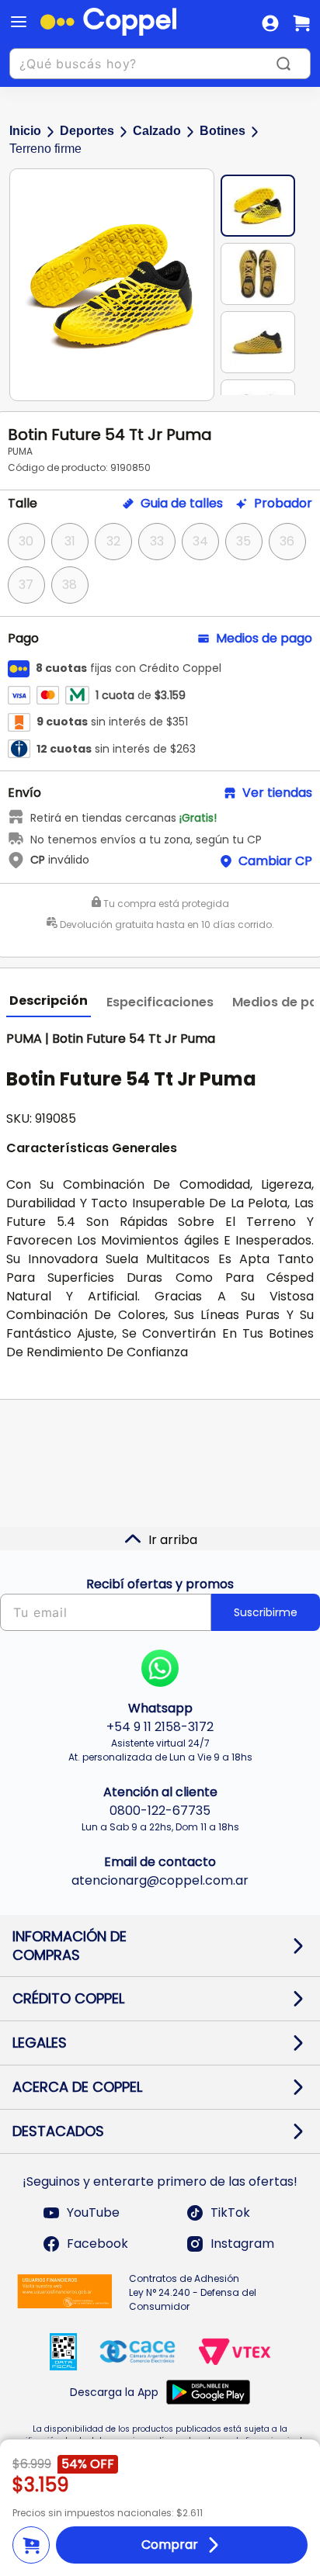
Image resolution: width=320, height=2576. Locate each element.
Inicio (25, 131)
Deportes (87, 131)
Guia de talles (182, 504)
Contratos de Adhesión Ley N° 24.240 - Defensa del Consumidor (193, 2292)
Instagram (242, 2244)
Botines (223, 131)
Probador (283, 504)
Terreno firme (45, 149)
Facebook (97, 2244)
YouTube (93, 2212)
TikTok (230, 2212)
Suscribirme (266, 1612)
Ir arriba (173, 1540)
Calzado (157, 131)
